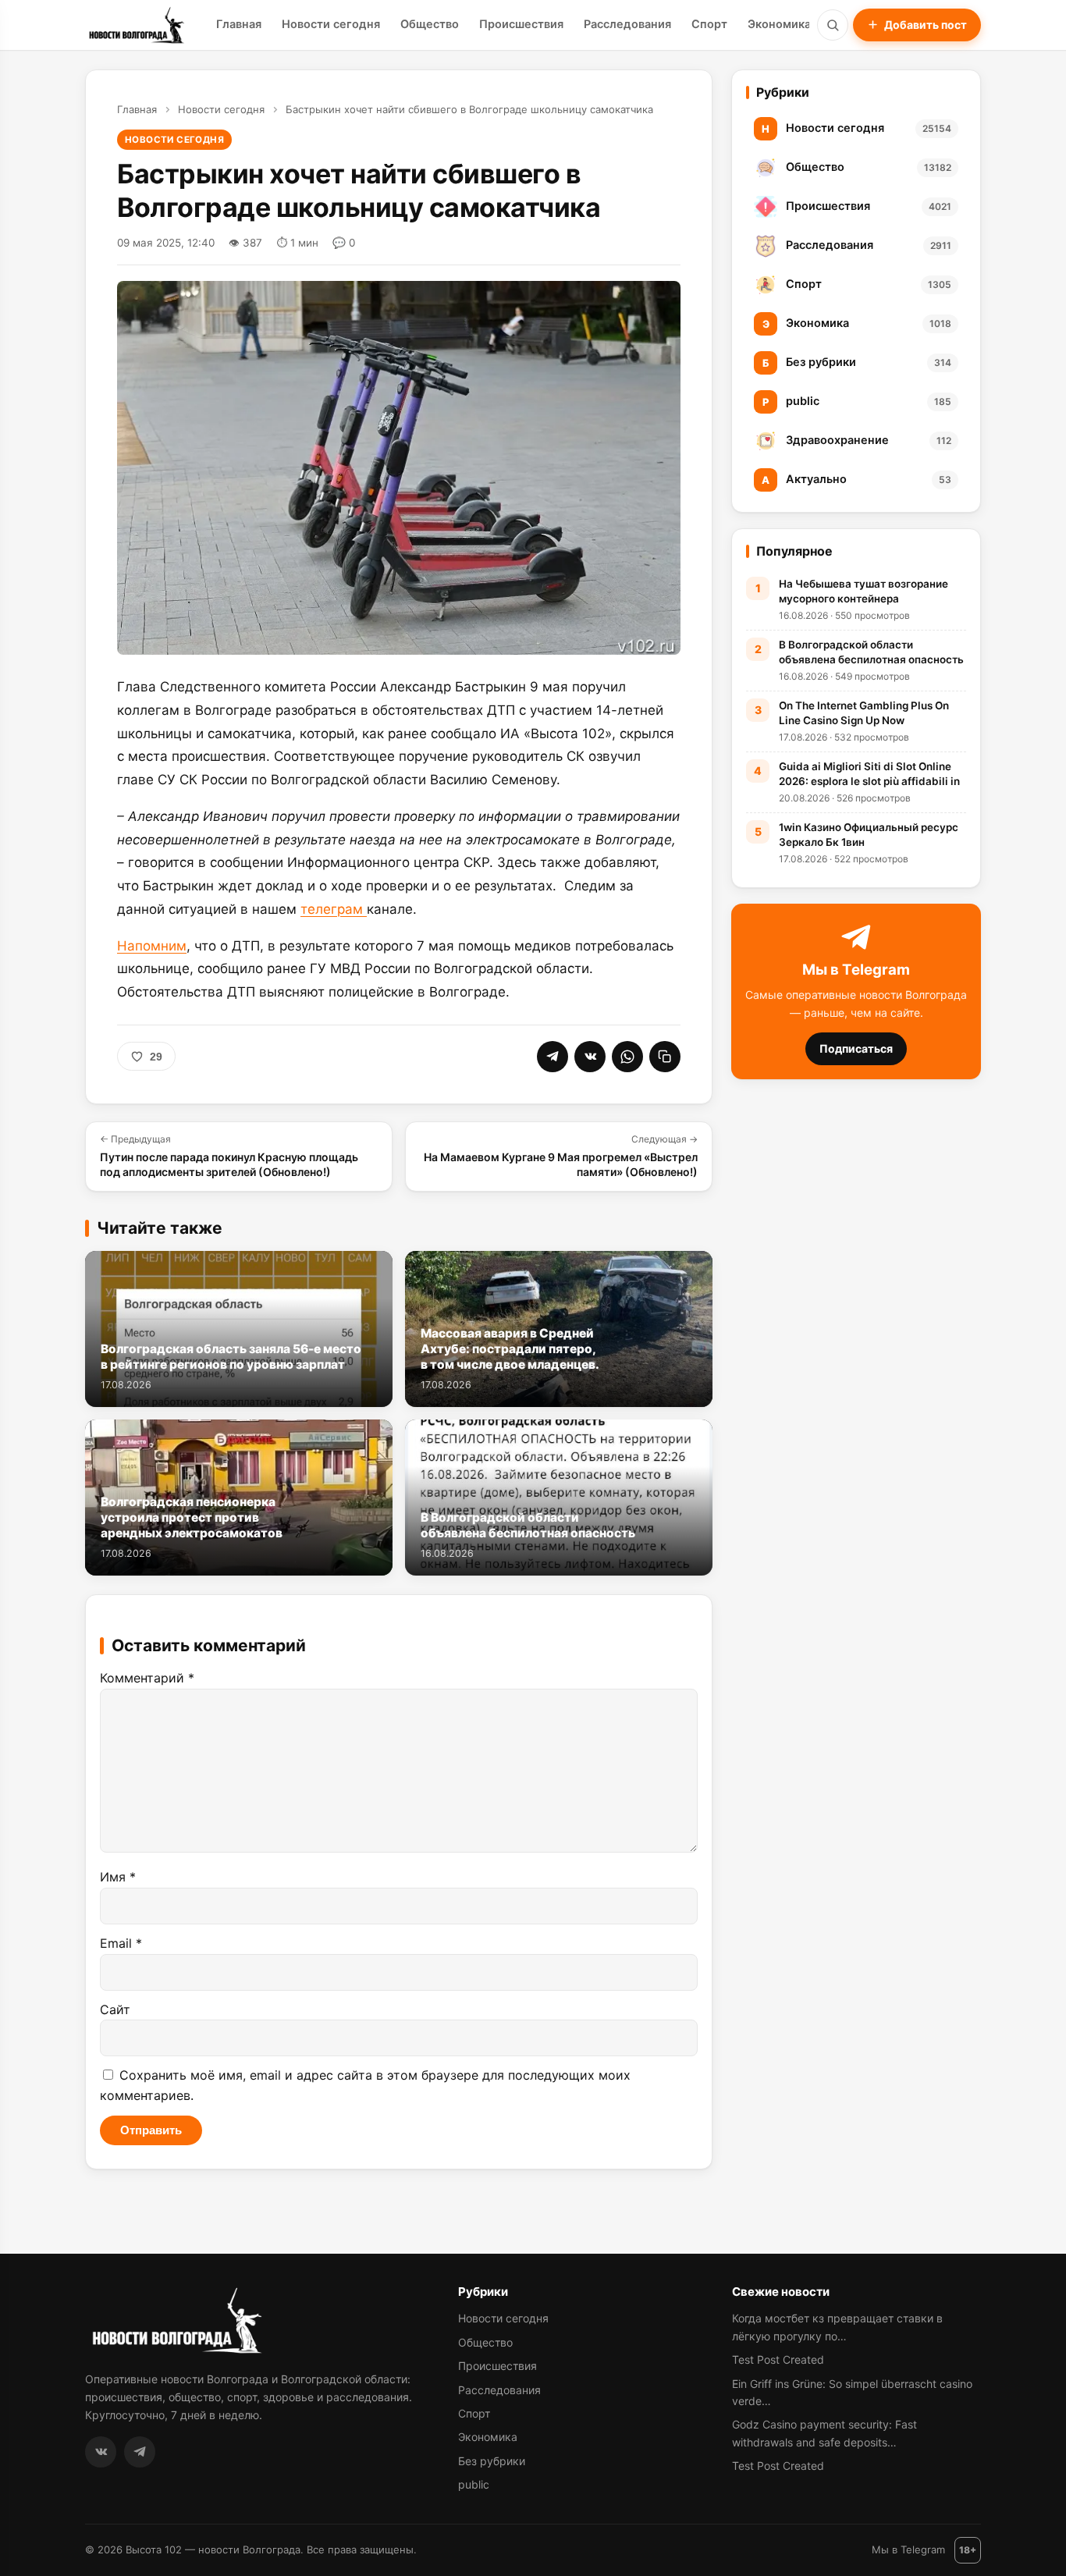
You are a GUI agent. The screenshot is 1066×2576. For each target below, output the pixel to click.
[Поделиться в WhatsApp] (627, 1057)
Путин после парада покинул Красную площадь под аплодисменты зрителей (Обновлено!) (229, 1156)
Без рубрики (492, 2461)
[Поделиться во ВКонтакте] (590, 1057)
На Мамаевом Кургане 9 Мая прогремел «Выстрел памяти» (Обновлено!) (561, 1156)
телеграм (334, 909)
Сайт (115, 2009)
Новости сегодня (331, 24)
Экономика (779, 24)
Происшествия (521, 24)
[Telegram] (140, 2452)
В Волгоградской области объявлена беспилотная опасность (871, 652)
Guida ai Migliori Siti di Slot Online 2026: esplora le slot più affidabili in (869, 774)
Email (121, 1943)
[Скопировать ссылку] (665, 1057)
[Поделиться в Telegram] (553, 1057)
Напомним (152, 946)
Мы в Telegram (908, 2549)
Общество (430, 24)
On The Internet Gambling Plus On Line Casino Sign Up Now (864, 713)
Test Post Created (778, 2359)
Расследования (627, 24)
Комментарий (147, 1678)
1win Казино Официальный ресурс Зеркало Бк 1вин (869, 835)
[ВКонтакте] (101, 2452)
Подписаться (856, 1048)
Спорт (709, 24)
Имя (118, 1877)
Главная (239, 24)
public (474, 2484)
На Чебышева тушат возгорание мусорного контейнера (863, 591)
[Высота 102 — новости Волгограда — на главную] (135, 25)
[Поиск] (833, 25)
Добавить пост (926, 25)
